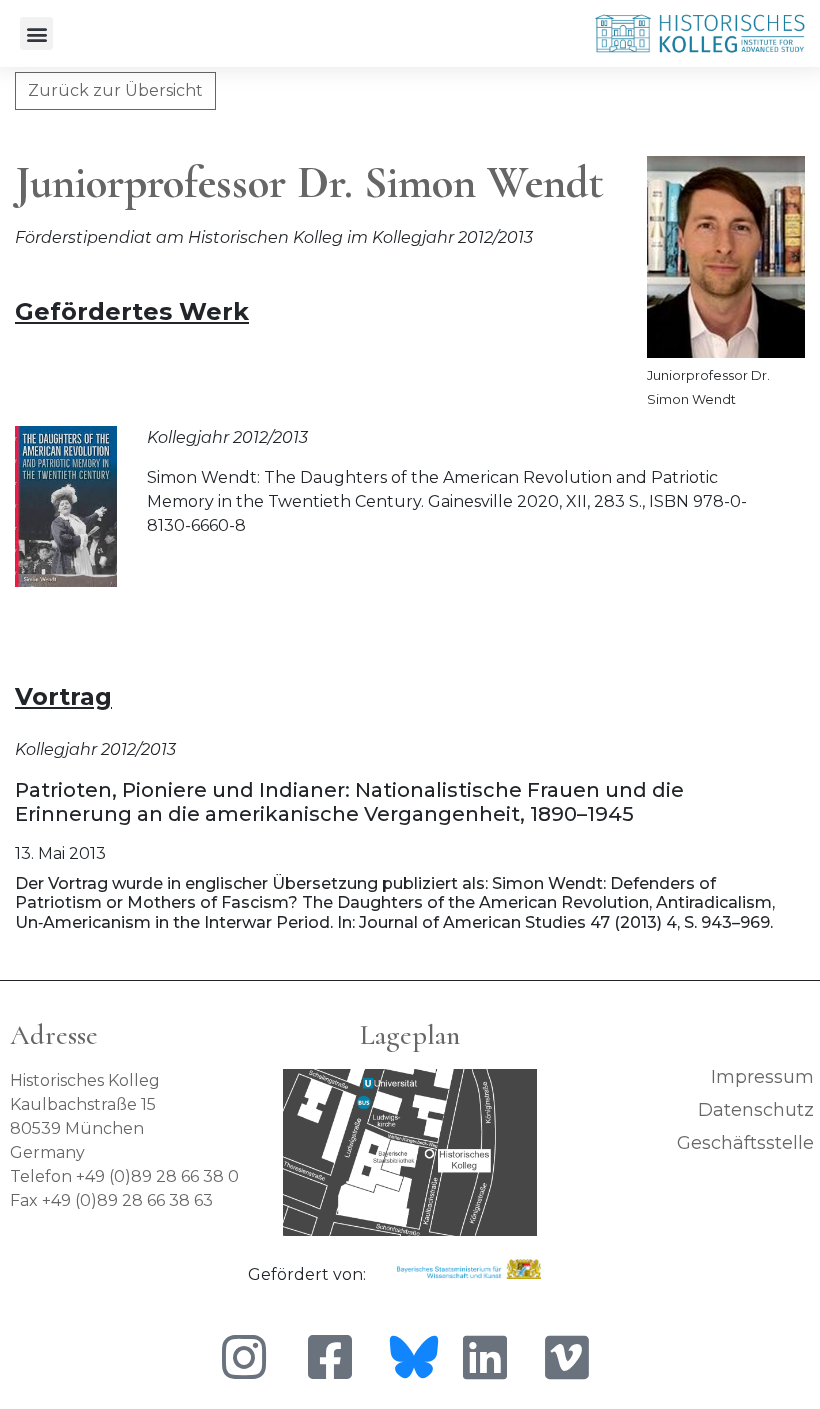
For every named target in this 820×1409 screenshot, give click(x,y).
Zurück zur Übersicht (115, 90)
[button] (36, 33)
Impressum (762, 1077)
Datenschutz (756, 1110)
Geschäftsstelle (745, 1143)
